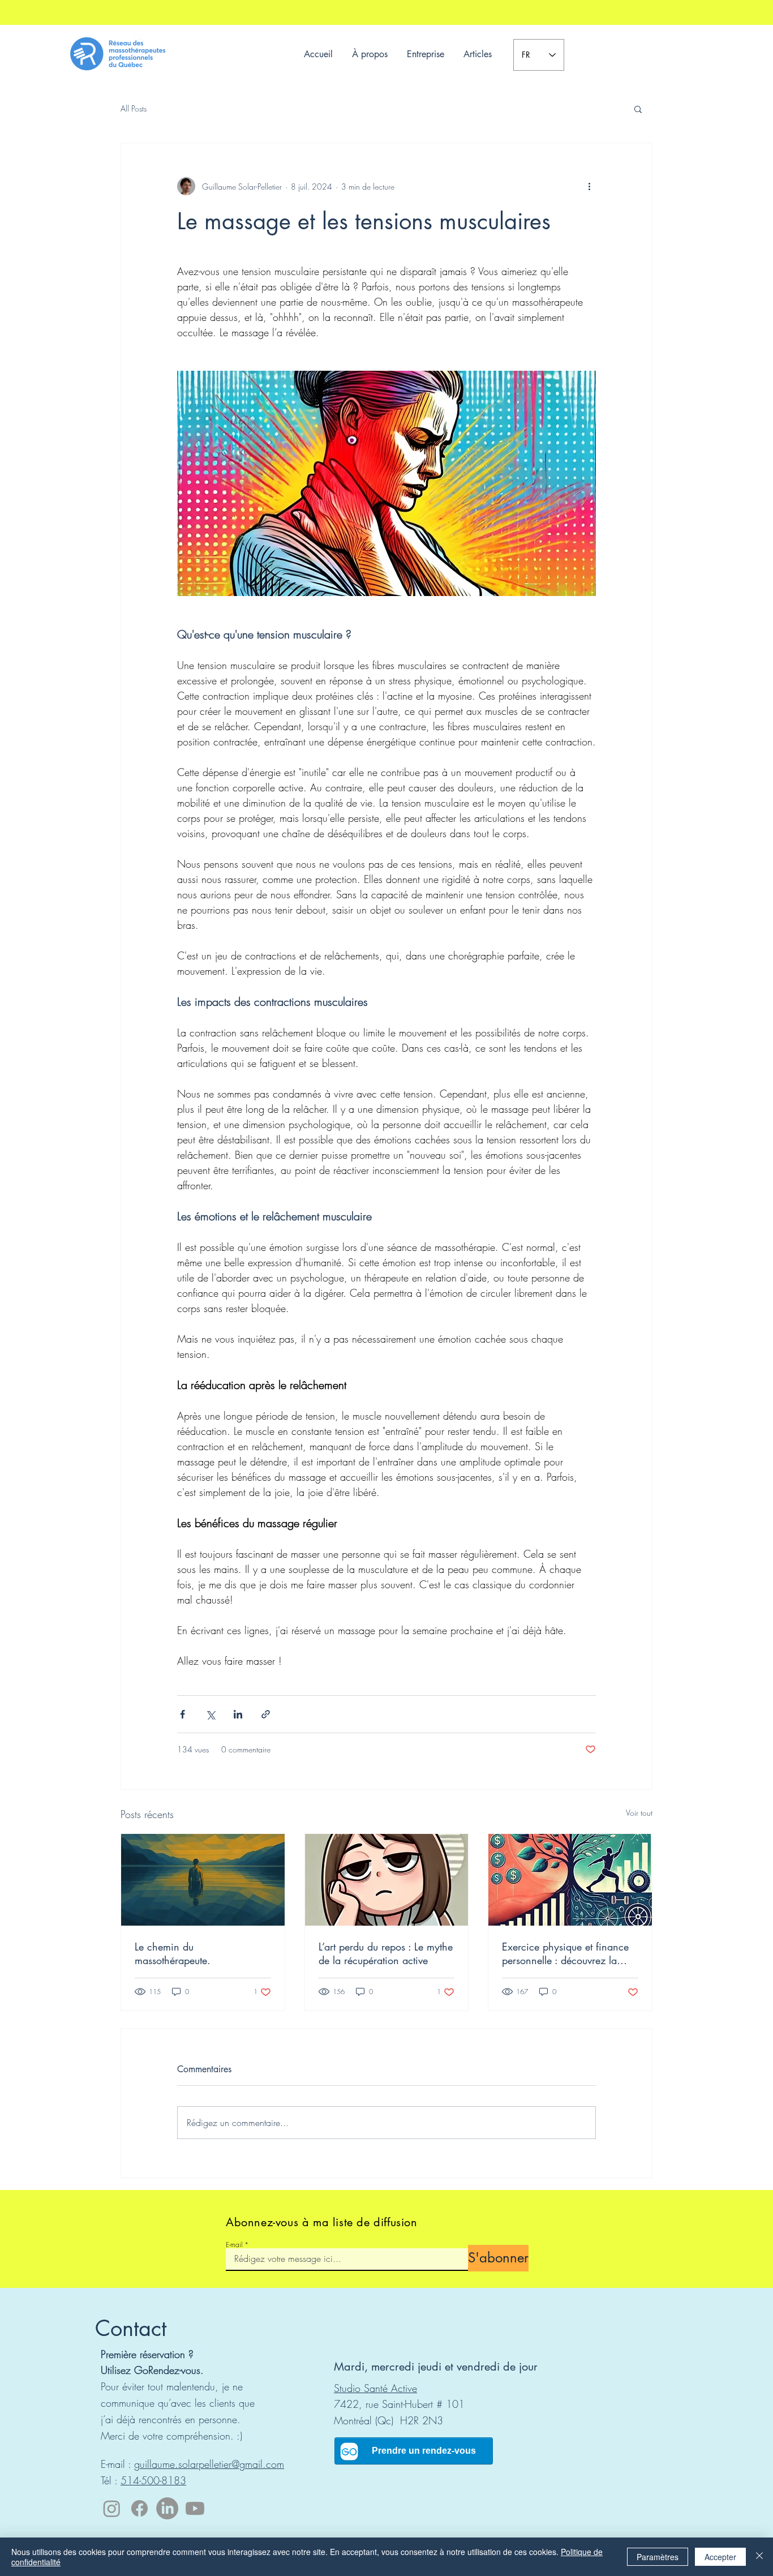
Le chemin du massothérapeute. (173, 1953)
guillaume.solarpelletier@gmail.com (209, 2464)
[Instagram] (112, 2508)
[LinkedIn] (167, 2508)
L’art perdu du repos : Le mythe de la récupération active (386, 1953)
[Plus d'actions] (589, 186)
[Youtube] (195, 2508)
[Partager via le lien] (266, 1714)
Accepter (720, 2557)
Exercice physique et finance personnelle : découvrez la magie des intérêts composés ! (568, 1953)
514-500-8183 (153, 2480)
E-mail (234, 2245)
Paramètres (658, 2557)
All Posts (134, 108)
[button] (638, 109)
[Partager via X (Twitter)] (210, 1714)
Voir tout (639, 1813)
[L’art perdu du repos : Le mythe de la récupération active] (387, 1880)
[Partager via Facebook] (182, 1714)
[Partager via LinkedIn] (238, 1714)
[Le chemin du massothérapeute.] (203, 1880)
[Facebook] (139, 2508)
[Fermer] (759, 2557)
